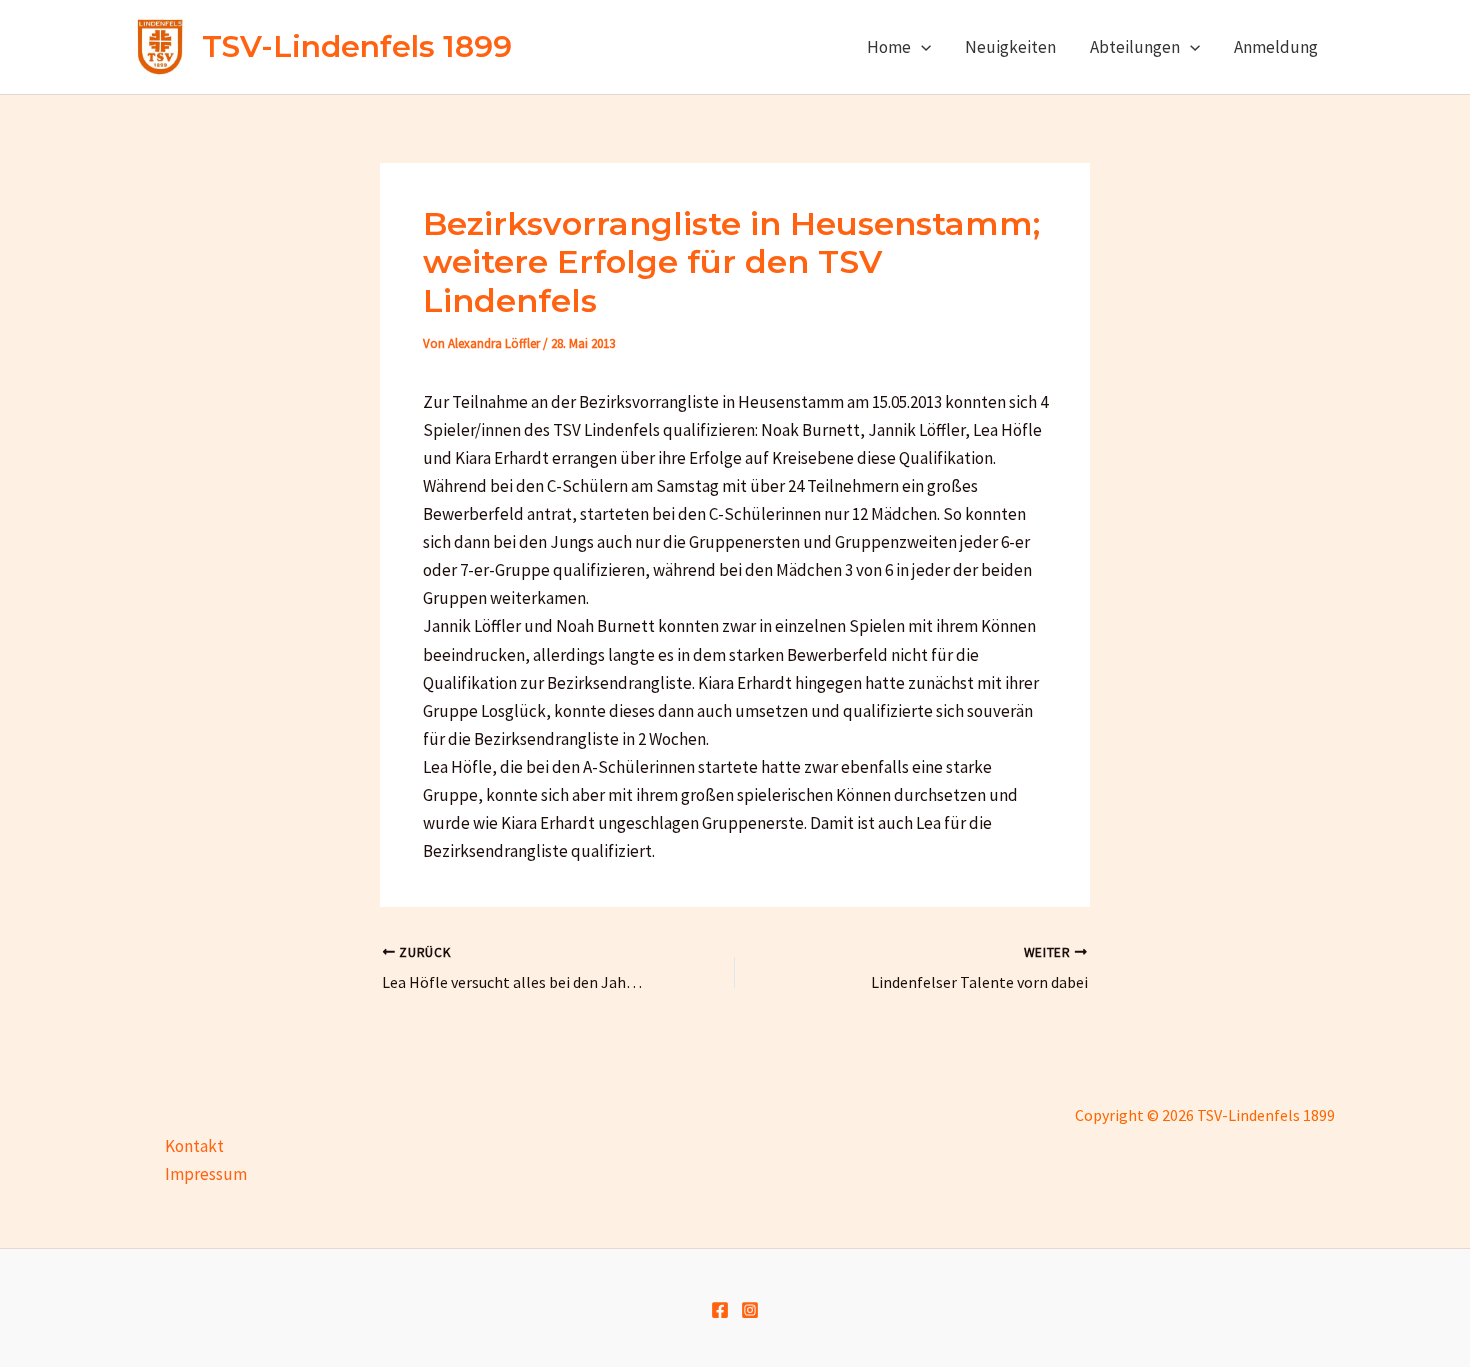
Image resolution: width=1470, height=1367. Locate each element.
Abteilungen (1135, 47)
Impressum (206, 1174)
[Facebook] (720, 1310)
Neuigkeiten (1010, 47)
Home (889, 47)
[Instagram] (750, 1310)
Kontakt (194, 1146)
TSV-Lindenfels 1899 (357, 46)
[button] (921, 47)
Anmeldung (1276, 47)
